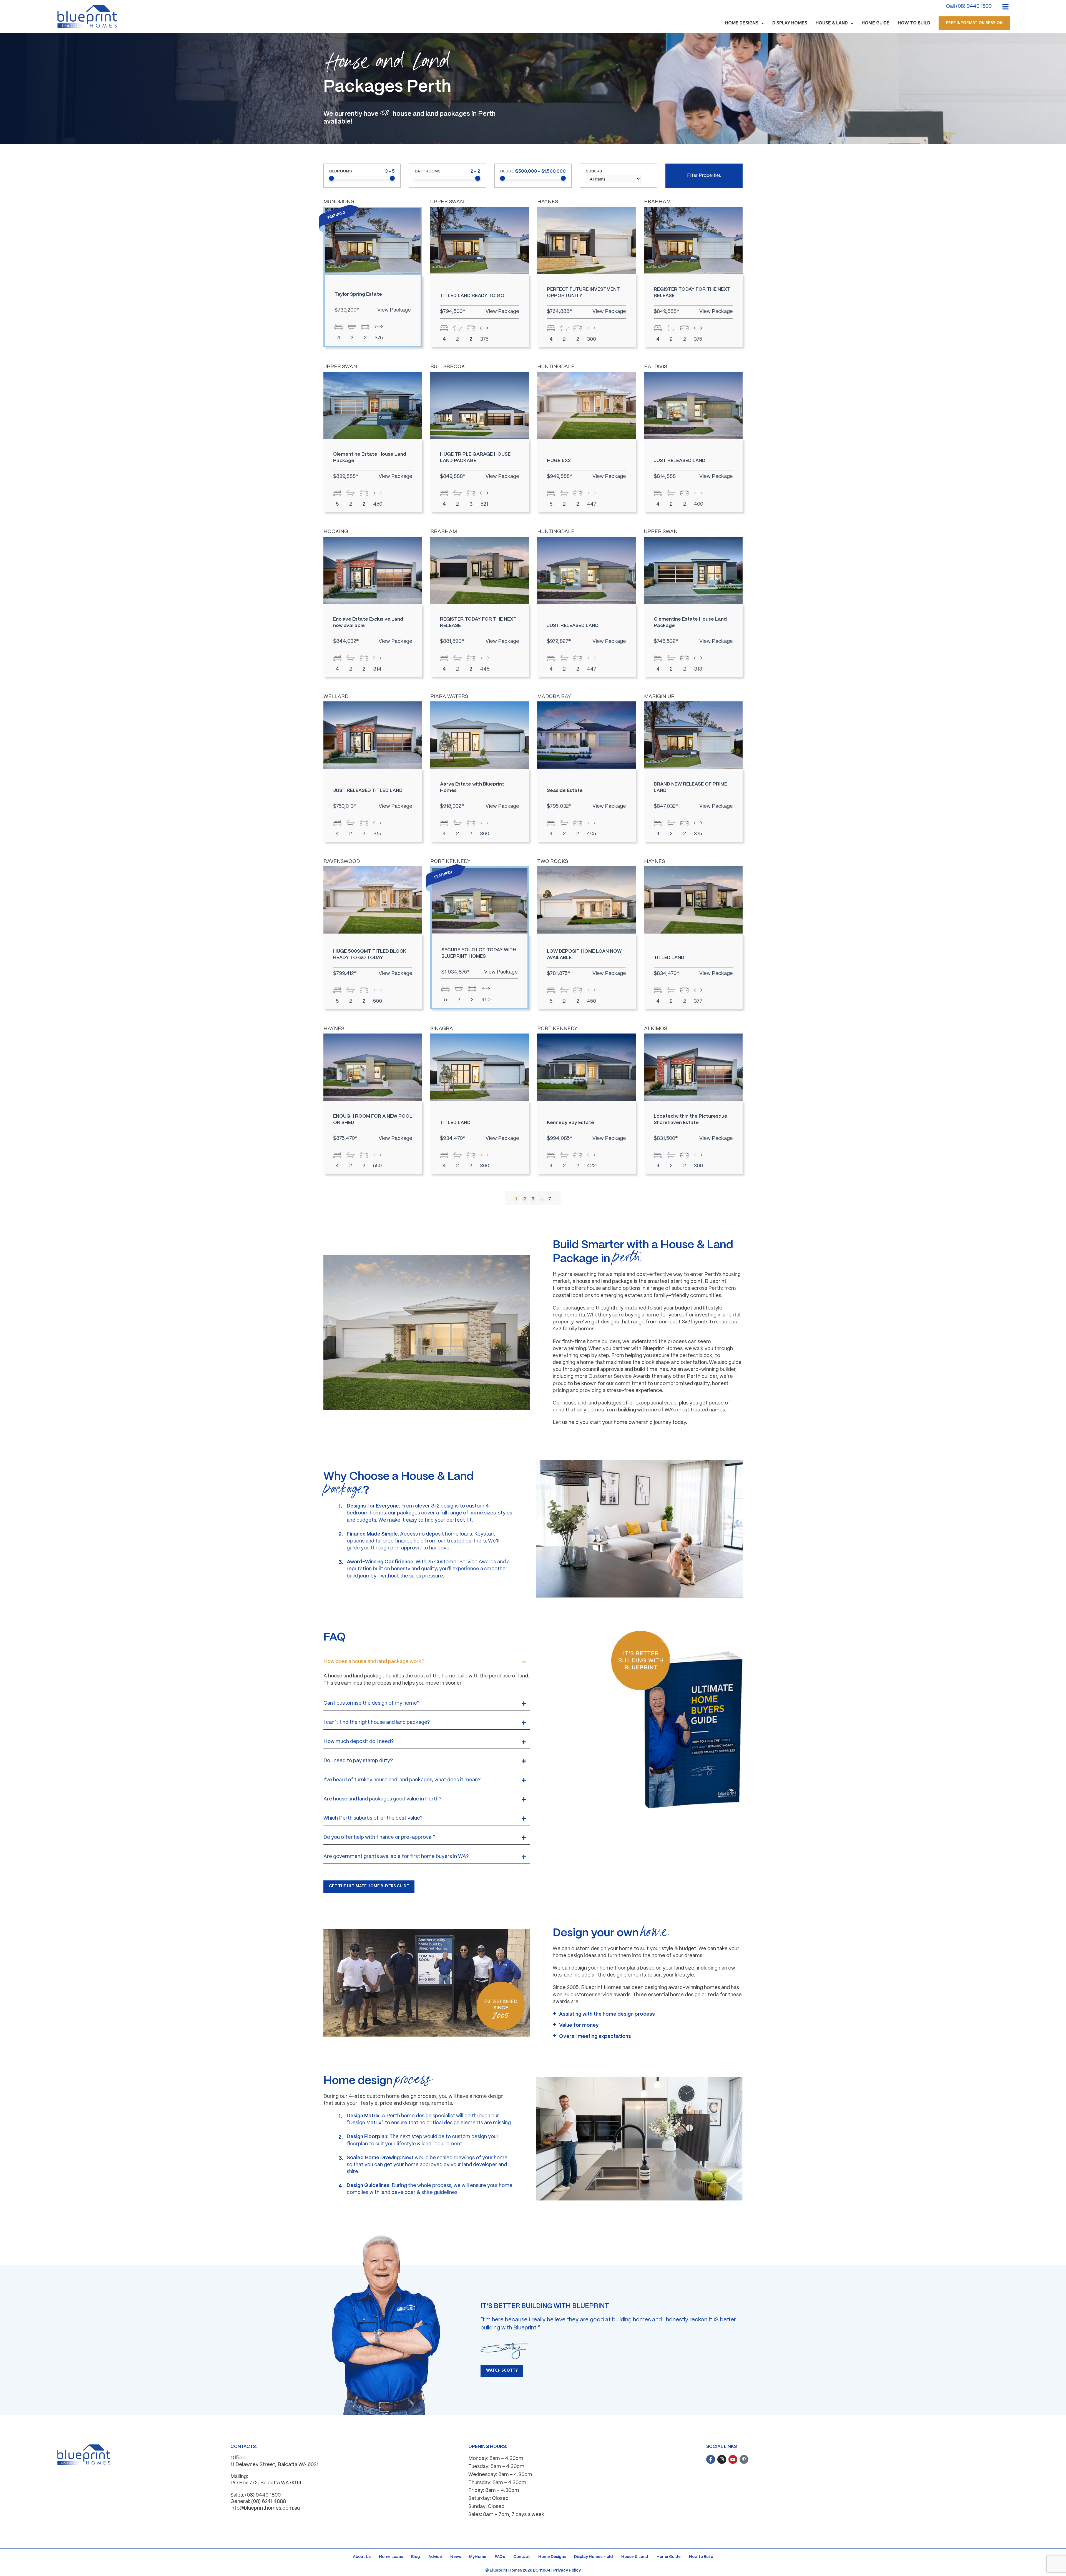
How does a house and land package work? (374, 1662)
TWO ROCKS (553, 862)
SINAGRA (442, 1029)
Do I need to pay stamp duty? (358, 1761)
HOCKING (336, 532)
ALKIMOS (656, 1029)
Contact (522, 2557)
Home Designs (552, 2557)
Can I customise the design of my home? (371, 1703)
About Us (362, 2557)
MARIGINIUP (659, 697)
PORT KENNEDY (450, 862)
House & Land (635, 2557)
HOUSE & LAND (832, 23)
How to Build (701, 2557)
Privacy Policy (567, 2570)
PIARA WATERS (449, 697)
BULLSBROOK (448, 367)
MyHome (478, 2557)
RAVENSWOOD (342, 862)
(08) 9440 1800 (263, 2495)
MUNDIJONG (339, 202)
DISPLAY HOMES (790, 23)
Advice (435, 2557)
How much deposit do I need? (359, 1742)
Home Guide (669, 2557)
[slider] (331, 178)
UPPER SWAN (447, 202)
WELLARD (336, 697)
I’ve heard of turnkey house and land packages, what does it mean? (402, 1780)
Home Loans (391, 2557)
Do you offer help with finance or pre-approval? (379, 1838)
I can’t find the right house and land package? (377, 1723)
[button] (427, 1662)
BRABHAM (657, 202)
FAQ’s (500, 2557)
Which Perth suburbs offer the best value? (373, 1818)
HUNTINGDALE (556, 367)
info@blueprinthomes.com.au (265, 2508)
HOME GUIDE (876, 23)
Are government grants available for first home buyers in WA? (396, 1857)
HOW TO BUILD (914, 23)
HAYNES (548, 202)
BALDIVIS (656, 367)
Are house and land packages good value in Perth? (382, 1799)
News (456, 2557)
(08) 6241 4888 (269, 2502)
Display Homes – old (594, 2557)
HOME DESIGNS (742, 23)
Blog (416, 2557)
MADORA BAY (554, 697)
